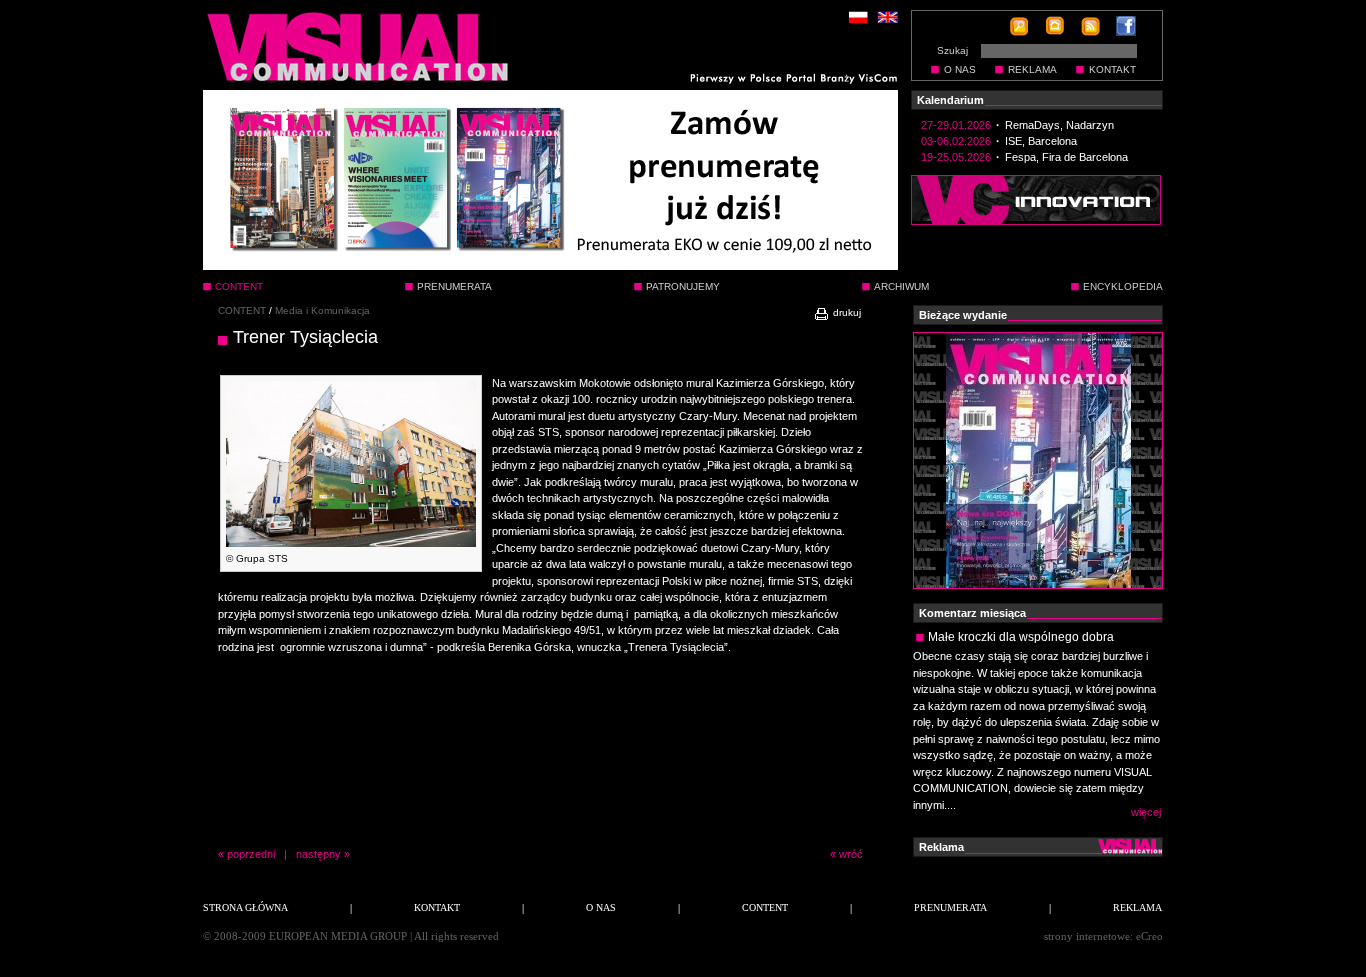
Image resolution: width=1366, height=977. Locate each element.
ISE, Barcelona (1041, 141)
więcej (1146, 812)
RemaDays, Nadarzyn (1059, 125)
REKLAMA (1032, 69)
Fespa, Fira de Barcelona (1066, 157)
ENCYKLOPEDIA (1123, 286)
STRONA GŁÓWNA (245, 907)
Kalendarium (950, 100)
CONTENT (242, 310)
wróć (851, 854)
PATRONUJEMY (683, 286)
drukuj (845, 312)
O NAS (960, 69)
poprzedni (251, 854)
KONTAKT (1112, 69)
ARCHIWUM (901, 286)
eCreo (1149, 936)
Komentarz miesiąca (972, 613)
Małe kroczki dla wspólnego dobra (1021, 637)
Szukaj (952, 50)
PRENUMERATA (454, 286)
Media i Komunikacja (322, 310)
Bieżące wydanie (963, 315)
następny (318, 854)
